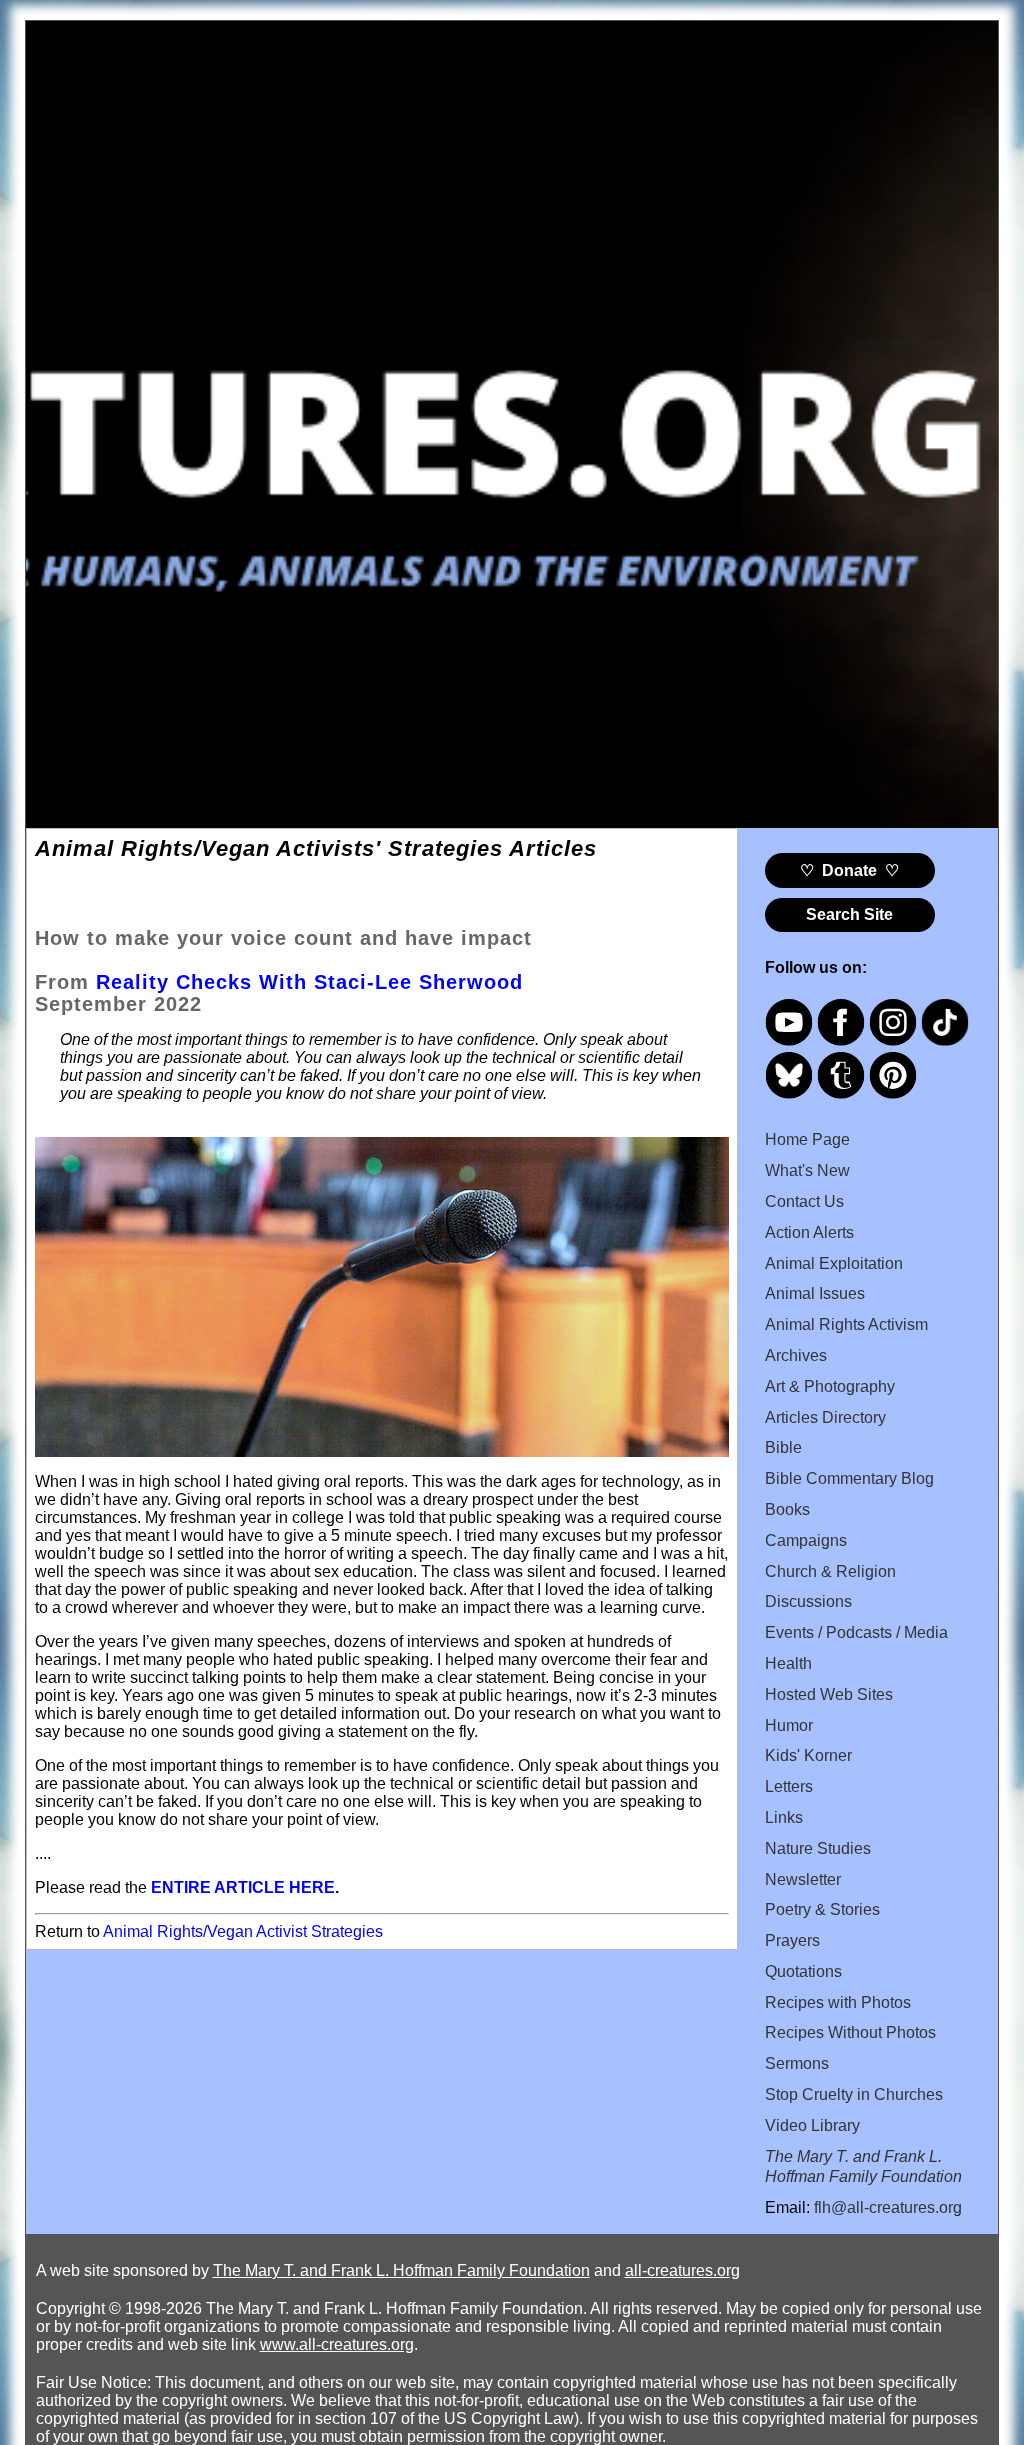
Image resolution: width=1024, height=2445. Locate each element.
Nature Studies (818, 1848)
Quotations (803, 1971)
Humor (789, 1725)
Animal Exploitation (834, 1263)
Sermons (797, 2063)
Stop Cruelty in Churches (854, 2094)
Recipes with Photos (838, 2002)
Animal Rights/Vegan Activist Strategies (243, 1931)
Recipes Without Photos (850, 2032)
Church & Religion (830, 1571)
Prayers (792, 1940)
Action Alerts (809, 1232)
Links (784, 1817)
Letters (789, 1786)
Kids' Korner (808, 1755)
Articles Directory (825, 1417)
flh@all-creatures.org (888, 2207)
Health (788, 1663)
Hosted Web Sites (829, 1694)
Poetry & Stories (822, 1909)
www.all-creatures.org (337, 2344)
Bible (783, 1447)
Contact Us (804, 1201)
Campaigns (806, 1540)
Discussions (808, 1601)
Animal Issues (815, 1293)
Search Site (849, 914)
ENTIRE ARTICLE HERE (243, 1887)
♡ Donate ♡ (849, 870)
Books (787, 1509)
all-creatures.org (682, 2270)
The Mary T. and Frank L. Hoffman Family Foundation (401, 2270)
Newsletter (803, 1879)
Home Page (807, 1139)
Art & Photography (830, 1386)
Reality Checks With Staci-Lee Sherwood (309, 982)
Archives (796, 1355)
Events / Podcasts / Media (856, 1632)
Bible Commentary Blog (849, 1478)
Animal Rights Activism (846, 1324)
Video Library (812, 2125)
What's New (807, 1170)
